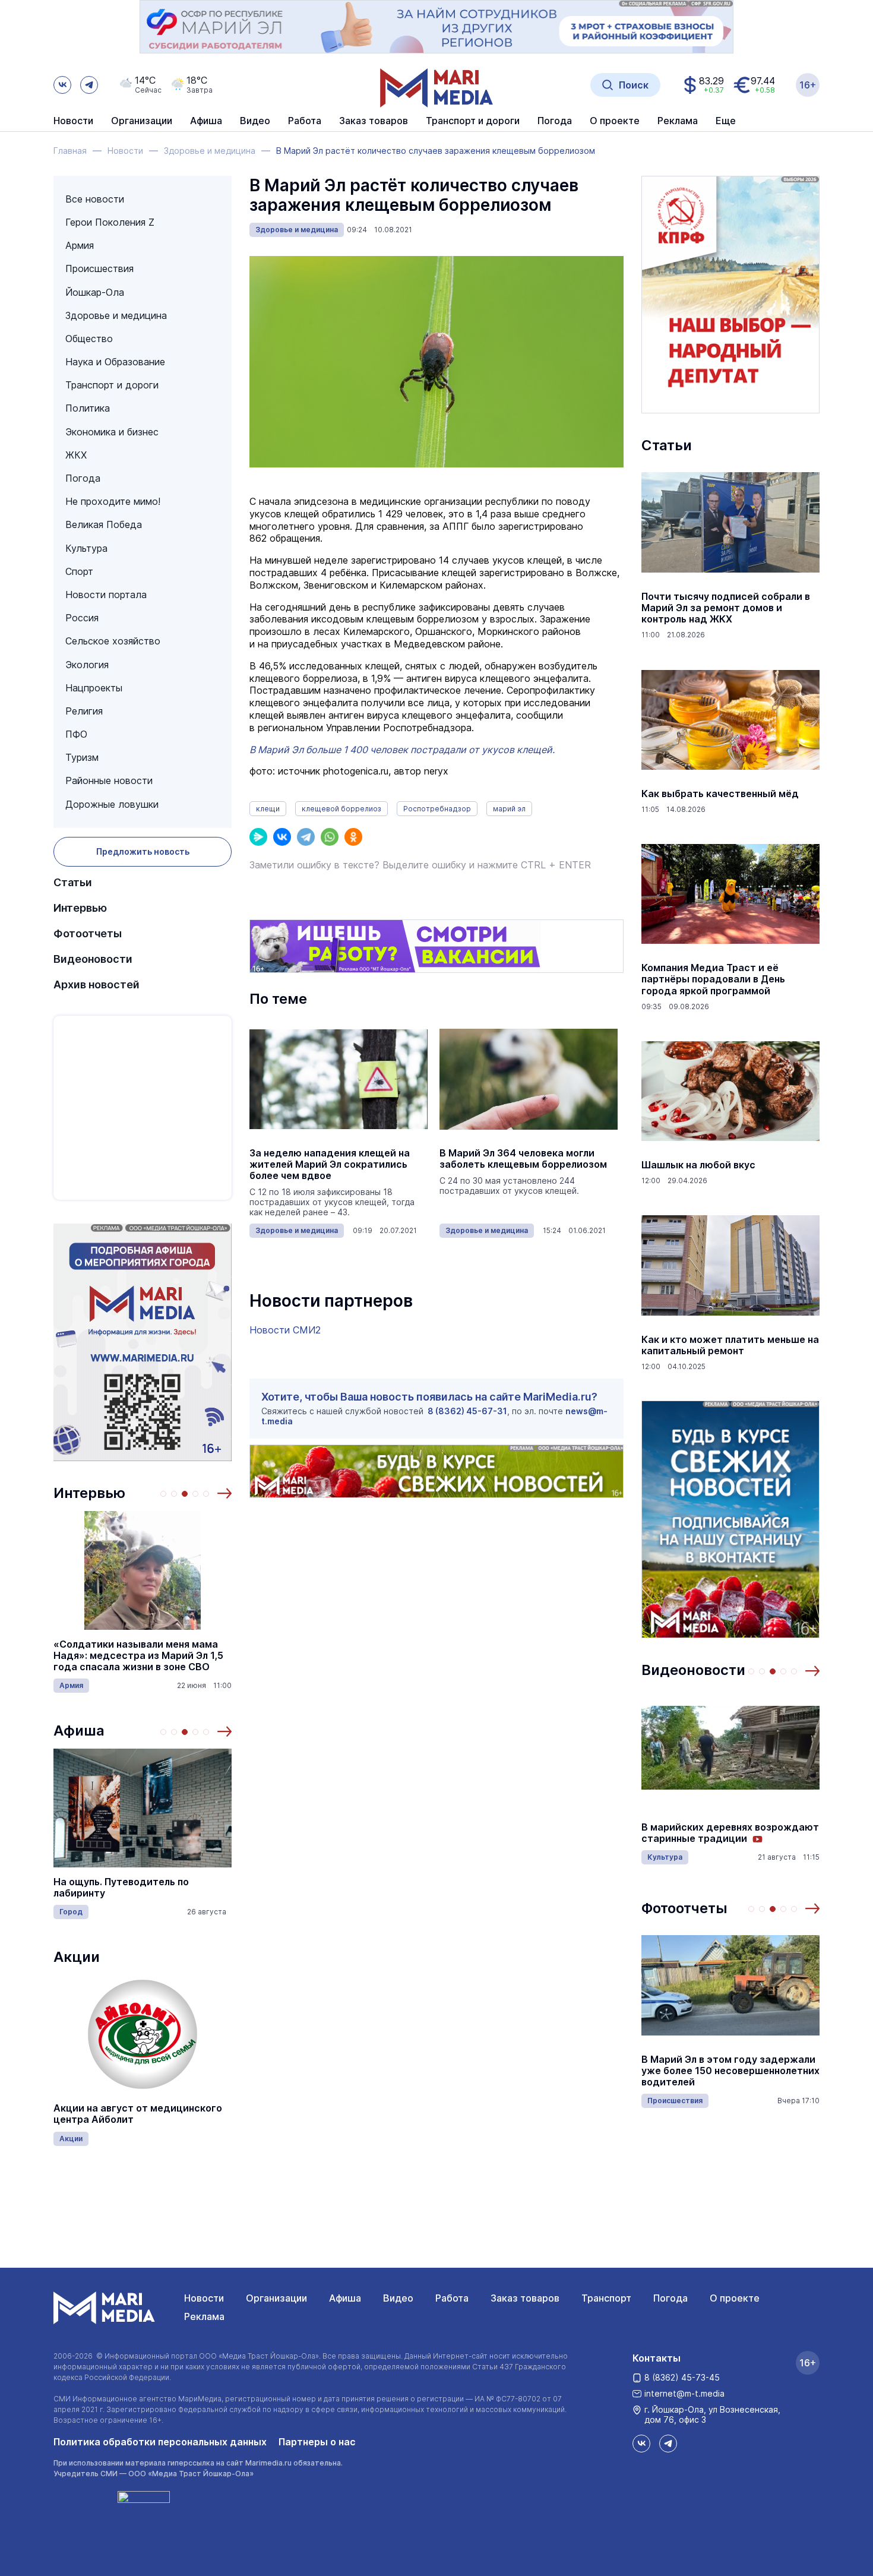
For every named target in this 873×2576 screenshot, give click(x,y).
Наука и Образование (115, 362)
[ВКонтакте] (282, 837)
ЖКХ (76, 455)
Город (71, 1912)
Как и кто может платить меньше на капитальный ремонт (730, 1345)
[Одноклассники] (353, 837)
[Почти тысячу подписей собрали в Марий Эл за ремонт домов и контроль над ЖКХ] (730, 523)
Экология (87, 665)
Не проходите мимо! (113, 501)
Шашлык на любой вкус (698, 1165)
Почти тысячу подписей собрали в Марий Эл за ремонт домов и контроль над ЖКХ (726, 608)
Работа (305, 121)
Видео (255, 121)
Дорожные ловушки (112, 804)
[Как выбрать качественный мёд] (730, 720)
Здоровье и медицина (116, 315)
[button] (224, 1493)
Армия (80, 245)
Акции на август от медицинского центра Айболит (138, 2114)
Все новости (95, 199)
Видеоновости (93, 959)
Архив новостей (97, 984)
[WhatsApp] (330, 837)
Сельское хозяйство (113, 641)
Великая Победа (104, 524)
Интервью (80, 908)
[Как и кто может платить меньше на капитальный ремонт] (730, 1266)
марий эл (509, 809)
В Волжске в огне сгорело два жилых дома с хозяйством (715, 2071)
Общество (89, 339)
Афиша (79, 1730)
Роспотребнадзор (437, 809)
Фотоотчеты (88, 933)
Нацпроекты (94, 688)
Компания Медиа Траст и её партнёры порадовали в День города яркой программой (713, 979)
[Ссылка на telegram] (89, 85)
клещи (268, 809)
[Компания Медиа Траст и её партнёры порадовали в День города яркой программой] (730, 894)
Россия (82, 618)
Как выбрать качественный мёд (720, 794)
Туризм (82, 757)
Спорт (79, 571)
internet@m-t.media (684, 2393)
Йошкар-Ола (95, 292)
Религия (84, 711)
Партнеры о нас (317, 2442)
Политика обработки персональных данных (160, 2442)
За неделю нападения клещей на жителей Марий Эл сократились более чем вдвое (330, 1164)
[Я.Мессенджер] (258, 837)
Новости (73, 121)
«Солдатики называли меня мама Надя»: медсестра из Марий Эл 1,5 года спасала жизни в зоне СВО (138, 1656)
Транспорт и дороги (112, 385)
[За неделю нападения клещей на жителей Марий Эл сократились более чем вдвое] (339, 1079)
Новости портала (106, 595)
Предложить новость (143, 851)
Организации (276, 2298)
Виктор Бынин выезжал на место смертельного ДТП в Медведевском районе (730, 1833)
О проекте (735, 2298)
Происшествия (99, 268)
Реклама (204, 2316)
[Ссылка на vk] (62, 85)
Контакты (657, 2358)
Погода (83, 478)
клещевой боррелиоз (341, 809)
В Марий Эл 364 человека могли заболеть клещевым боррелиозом (523, 1159)
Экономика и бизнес (112, 432)
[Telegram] (306, 837)
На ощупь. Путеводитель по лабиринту (121, 1888)
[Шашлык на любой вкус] (730, 1091)
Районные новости (109, 780)
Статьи (73, 882)
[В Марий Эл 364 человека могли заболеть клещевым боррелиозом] (529, 1079)
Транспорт (606, 2298)
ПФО (76, 734)
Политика (88, 408)
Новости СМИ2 (285, 1330)
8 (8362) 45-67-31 (467, 1411)
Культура (86, 548)
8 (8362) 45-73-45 (682, 2377)
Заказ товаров (525, 2298)
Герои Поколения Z (110, 222)
